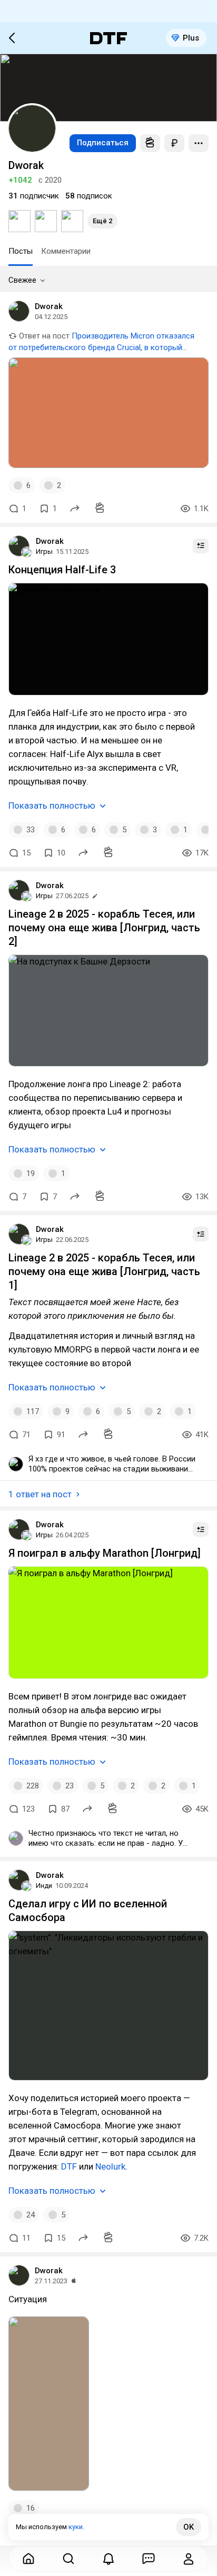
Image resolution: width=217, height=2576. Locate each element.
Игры (44, 551)
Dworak (49, 306)
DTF (68, 2166)
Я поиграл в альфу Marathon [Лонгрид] (105, 1553)
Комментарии (66, 251)
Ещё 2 (102, 221)
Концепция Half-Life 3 (62, 570)
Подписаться (103, 143)
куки (76, 2527)
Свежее (22, 280)
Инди (44, 1886)
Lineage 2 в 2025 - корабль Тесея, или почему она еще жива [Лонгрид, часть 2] (104, 928)
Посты (21, 251)
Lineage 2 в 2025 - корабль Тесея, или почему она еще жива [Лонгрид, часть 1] (104, 1271)
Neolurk (109, 2166)
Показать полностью (52, 805)
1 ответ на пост (40, 1494)
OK (189, 2527)
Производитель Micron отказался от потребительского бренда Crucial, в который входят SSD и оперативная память (101, 347)
